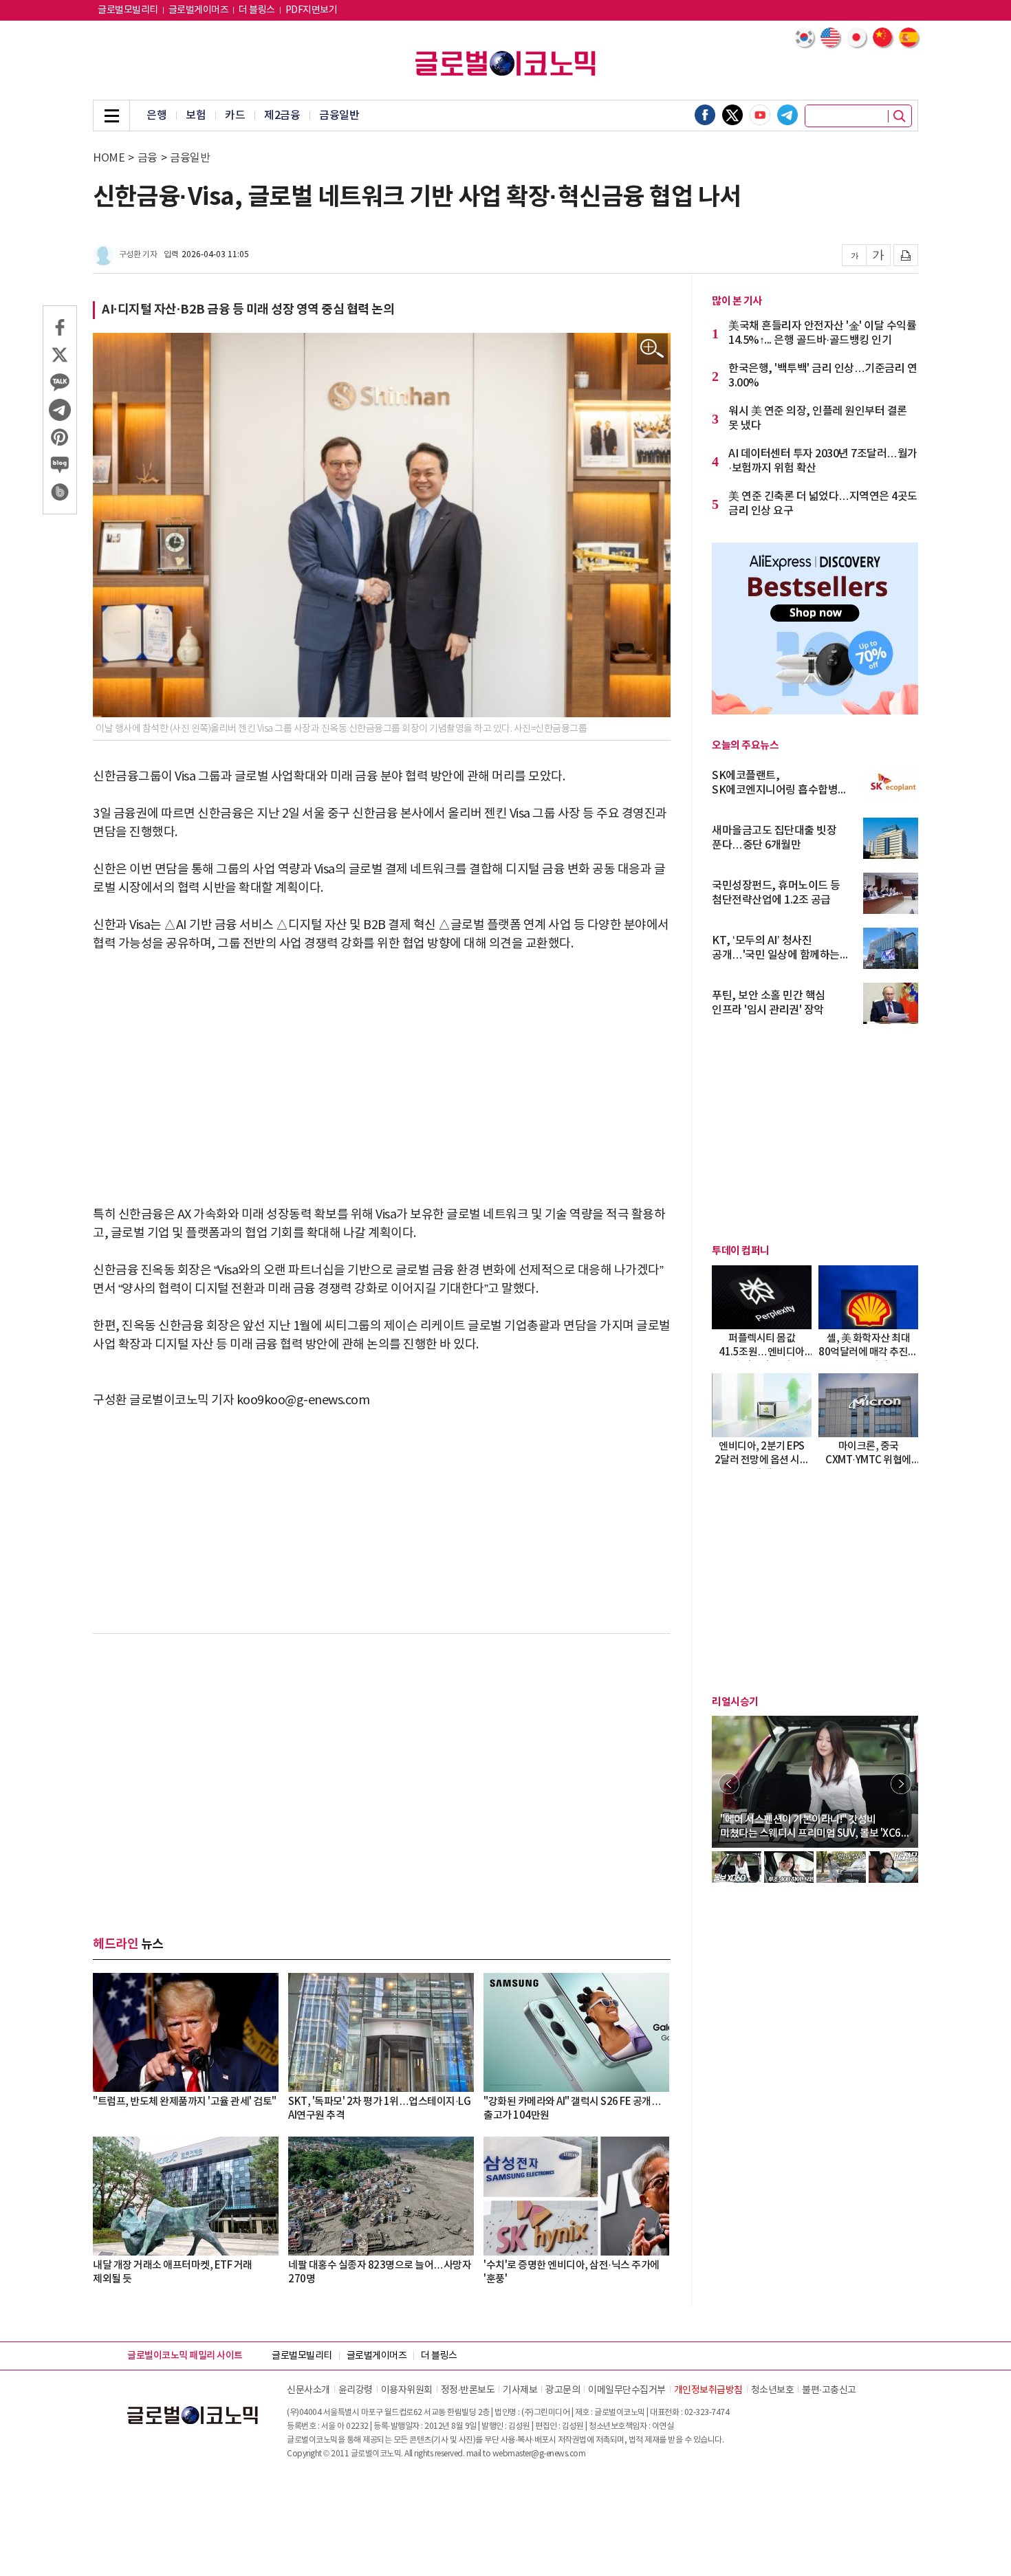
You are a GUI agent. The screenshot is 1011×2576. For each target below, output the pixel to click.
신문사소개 (308, 2390)
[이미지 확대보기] (652, 349)
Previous (729, 1784)
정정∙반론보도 (468, 2390)
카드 (235, 116)
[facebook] (705, 115)
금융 (148, 158)
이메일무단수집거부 (627, 2390)
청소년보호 (773, 2390)
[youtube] (760, 115)
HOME (109, 158)
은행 (156, 116)
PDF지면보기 (312, 10)
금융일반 (339, 116)
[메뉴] (111, 116)
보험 (196, 116)
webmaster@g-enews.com (539, 2454)
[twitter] (732, 115)
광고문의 (563, 2390)
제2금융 (282, 116)
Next (901, 1784)
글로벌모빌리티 (128, 10)
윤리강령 (356, 2390)
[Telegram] (787, 115)
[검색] (900, 116)
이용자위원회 (407, 2390)
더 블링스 (257, 10)
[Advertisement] (382, 1070)
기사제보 (520, 2390)
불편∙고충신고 (829, 2390)
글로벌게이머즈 (199, 10)
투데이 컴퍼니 (741, 1251)
